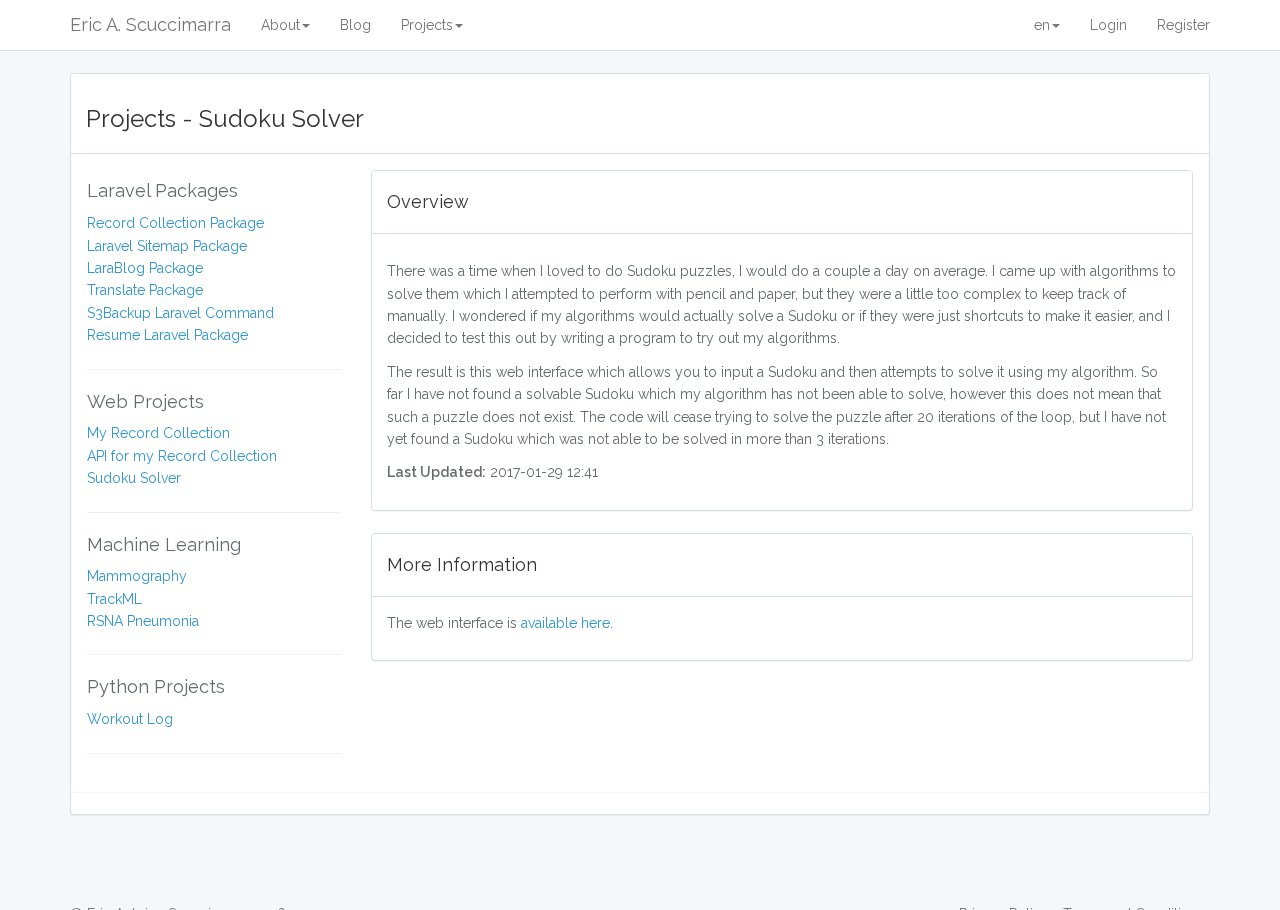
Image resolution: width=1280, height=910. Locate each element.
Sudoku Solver (134, 478)
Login (1108, 25)
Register (1183, 25)
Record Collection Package (175, 223)
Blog (355, 25)
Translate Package (145, 290)
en (1042, 25)
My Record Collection (158, 433)
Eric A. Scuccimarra (150, 24)
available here (565, 623)
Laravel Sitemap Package (167, 246)
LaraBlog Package (145, 268)
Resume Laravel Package (167, 335)
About (280, 25)
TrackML (114, 599)
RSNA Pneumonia (143, 621)
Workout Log (130, 719)
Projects (427, 25)
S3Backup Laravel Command (180, 313)
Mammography (137, 576)
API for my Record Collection (182, 456)
